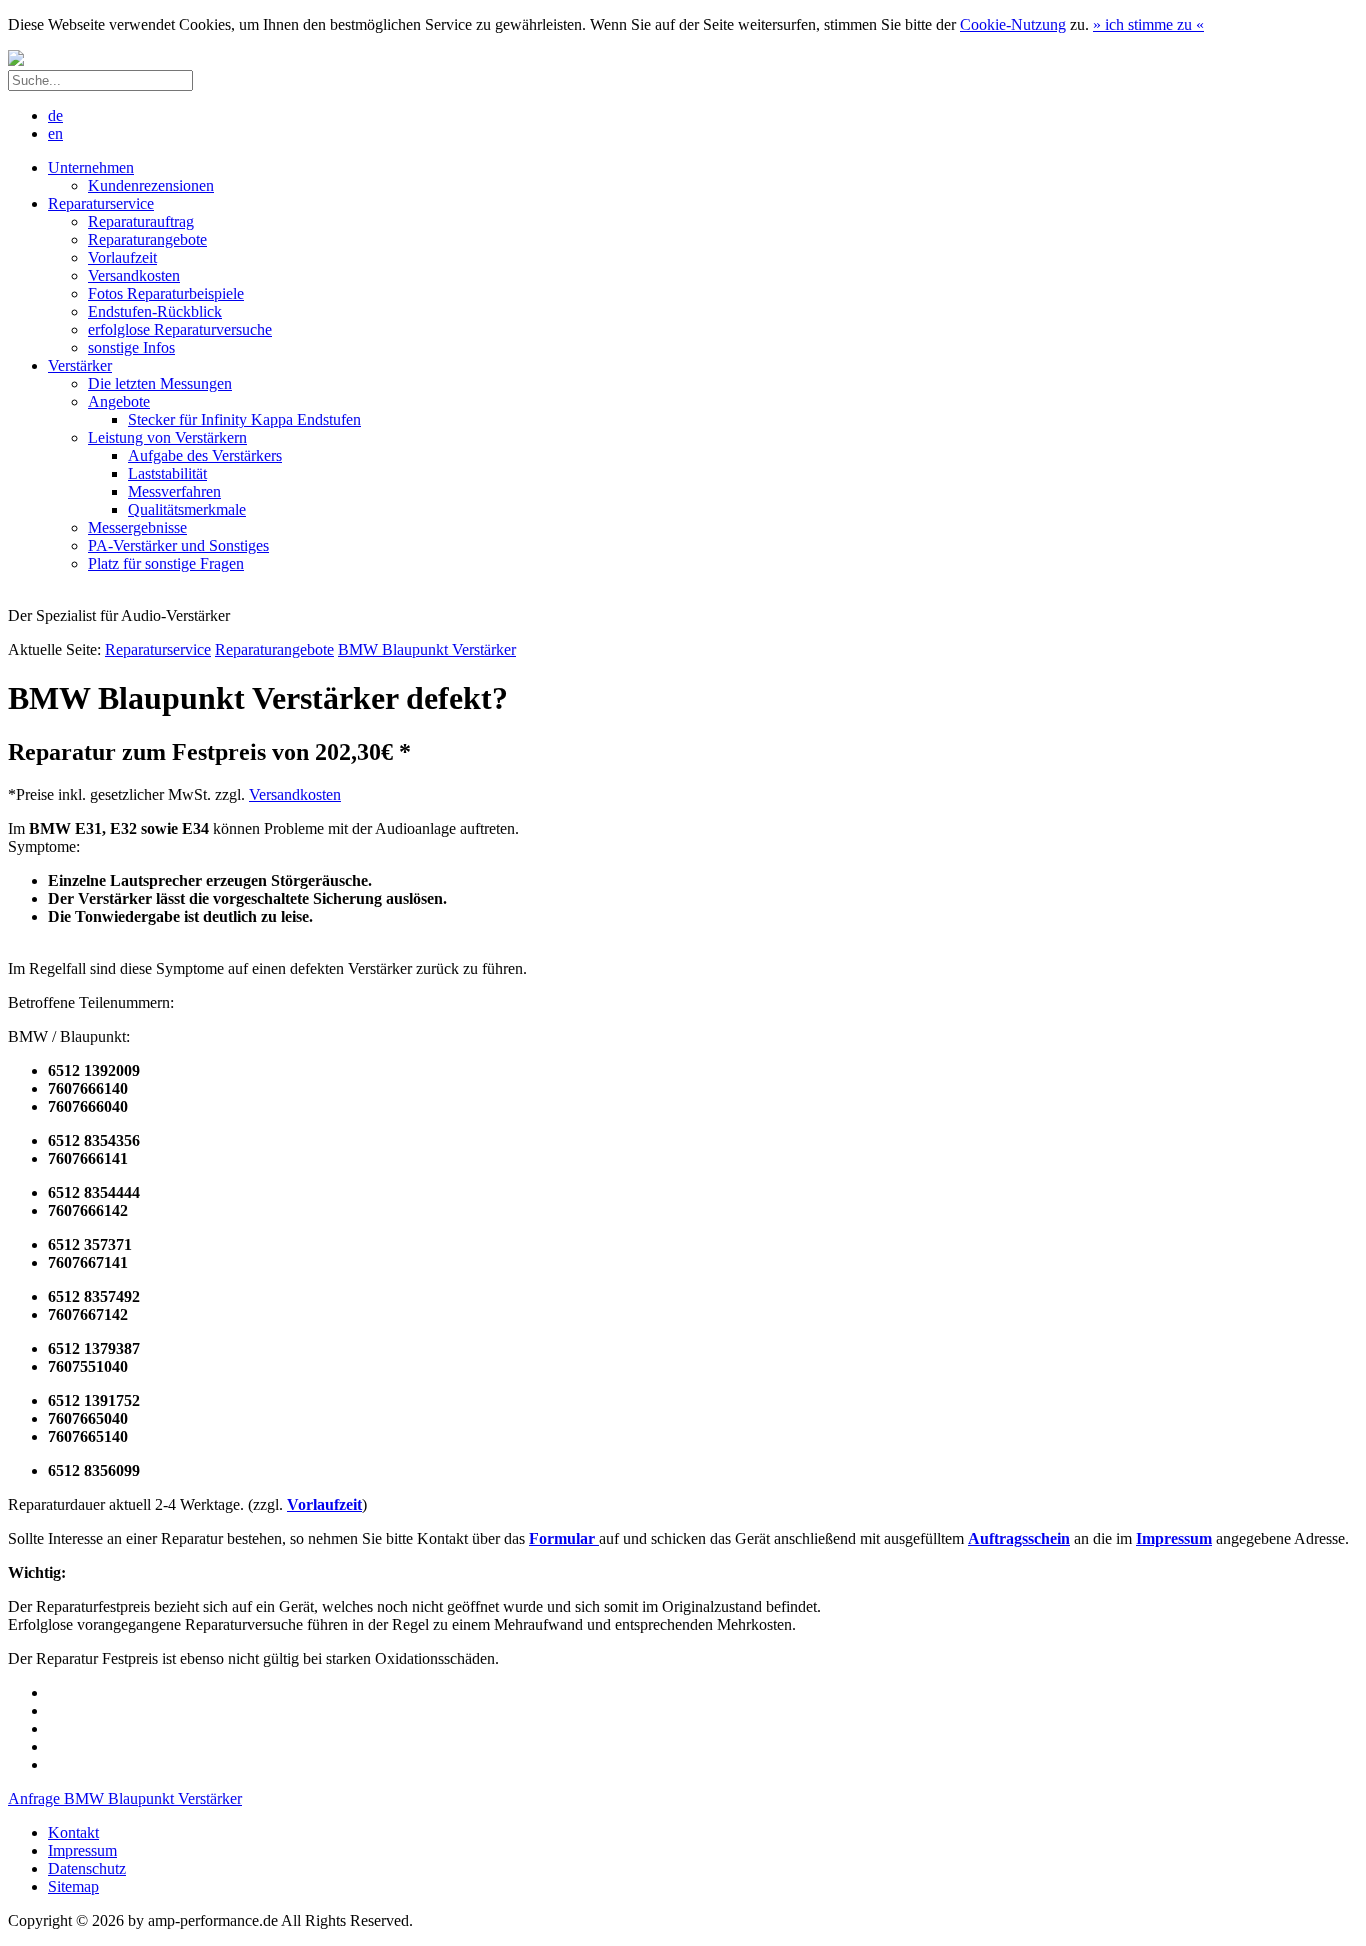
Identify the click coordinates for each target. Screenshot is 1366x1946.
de (55, 115)
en (55, 133)
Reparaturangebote (274, 649)
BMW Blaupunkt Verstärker (427, 649)
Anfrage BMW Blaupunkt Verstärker (125, 1798)
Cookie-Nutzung (1013, 24)
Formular (564, 1538)
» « (1148, 24)
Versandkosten (295, 794)
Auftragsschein (1019, 1538)
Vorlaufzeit (324, 1504)
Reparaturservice (158, 649)
